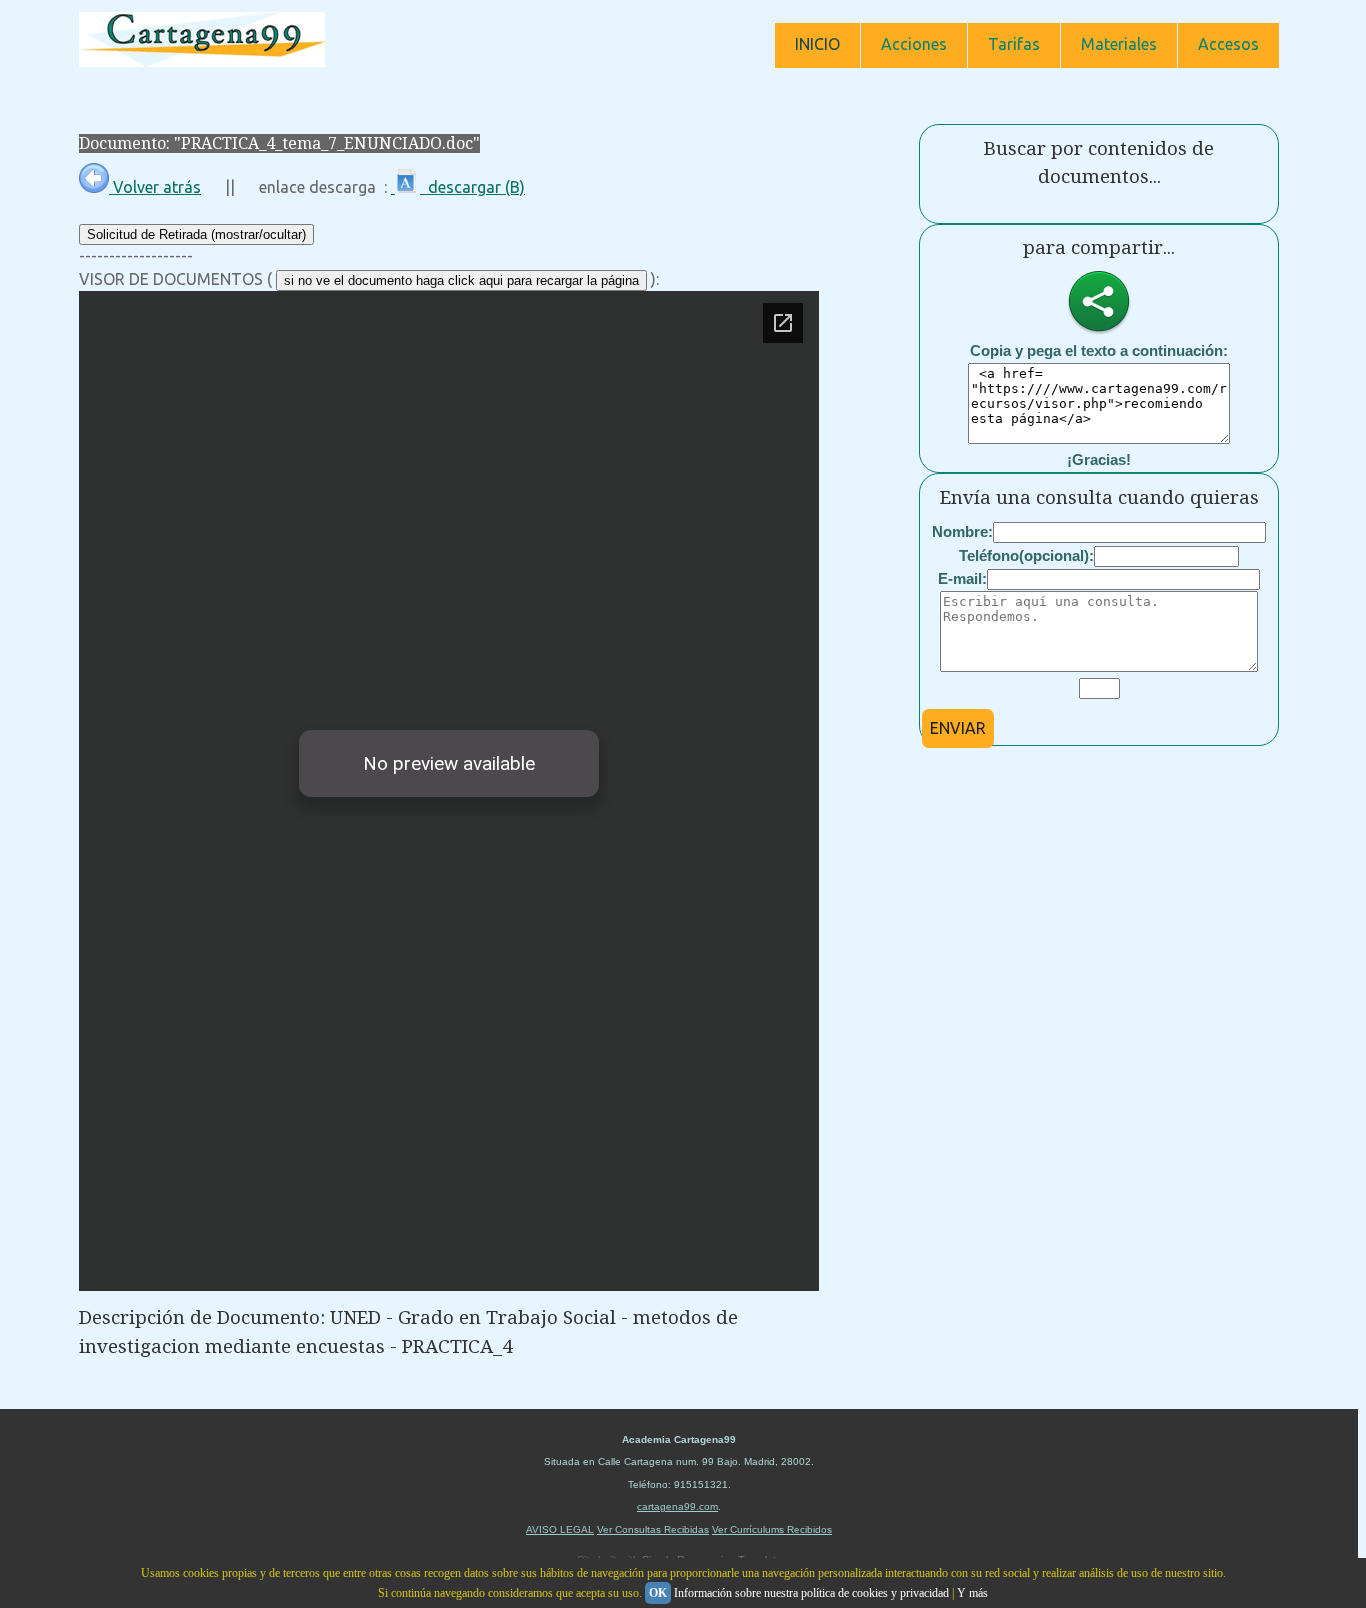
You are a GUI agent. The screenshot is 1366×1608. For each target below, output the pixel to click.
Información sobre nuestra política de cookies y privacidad (811, 1593)
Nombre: (962, 531)
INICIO (817, 44)
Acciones (914, 44)
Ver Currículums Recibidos (772, 1529)
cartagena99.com (677, 1506)
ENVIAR (958, 728)
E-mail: (962, 578)
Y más (972, 1593)
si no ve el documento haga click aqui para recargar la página (461, 280)
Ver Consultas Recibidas (653, 1529)
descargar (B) (472, 187)
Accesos (1228, 44)
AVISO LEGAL (560, 1529)
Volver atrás (155, 187)
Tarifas (1014, 44)
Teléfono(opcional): (1026, 555)
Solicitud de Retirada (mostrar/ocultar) (196, 234)
